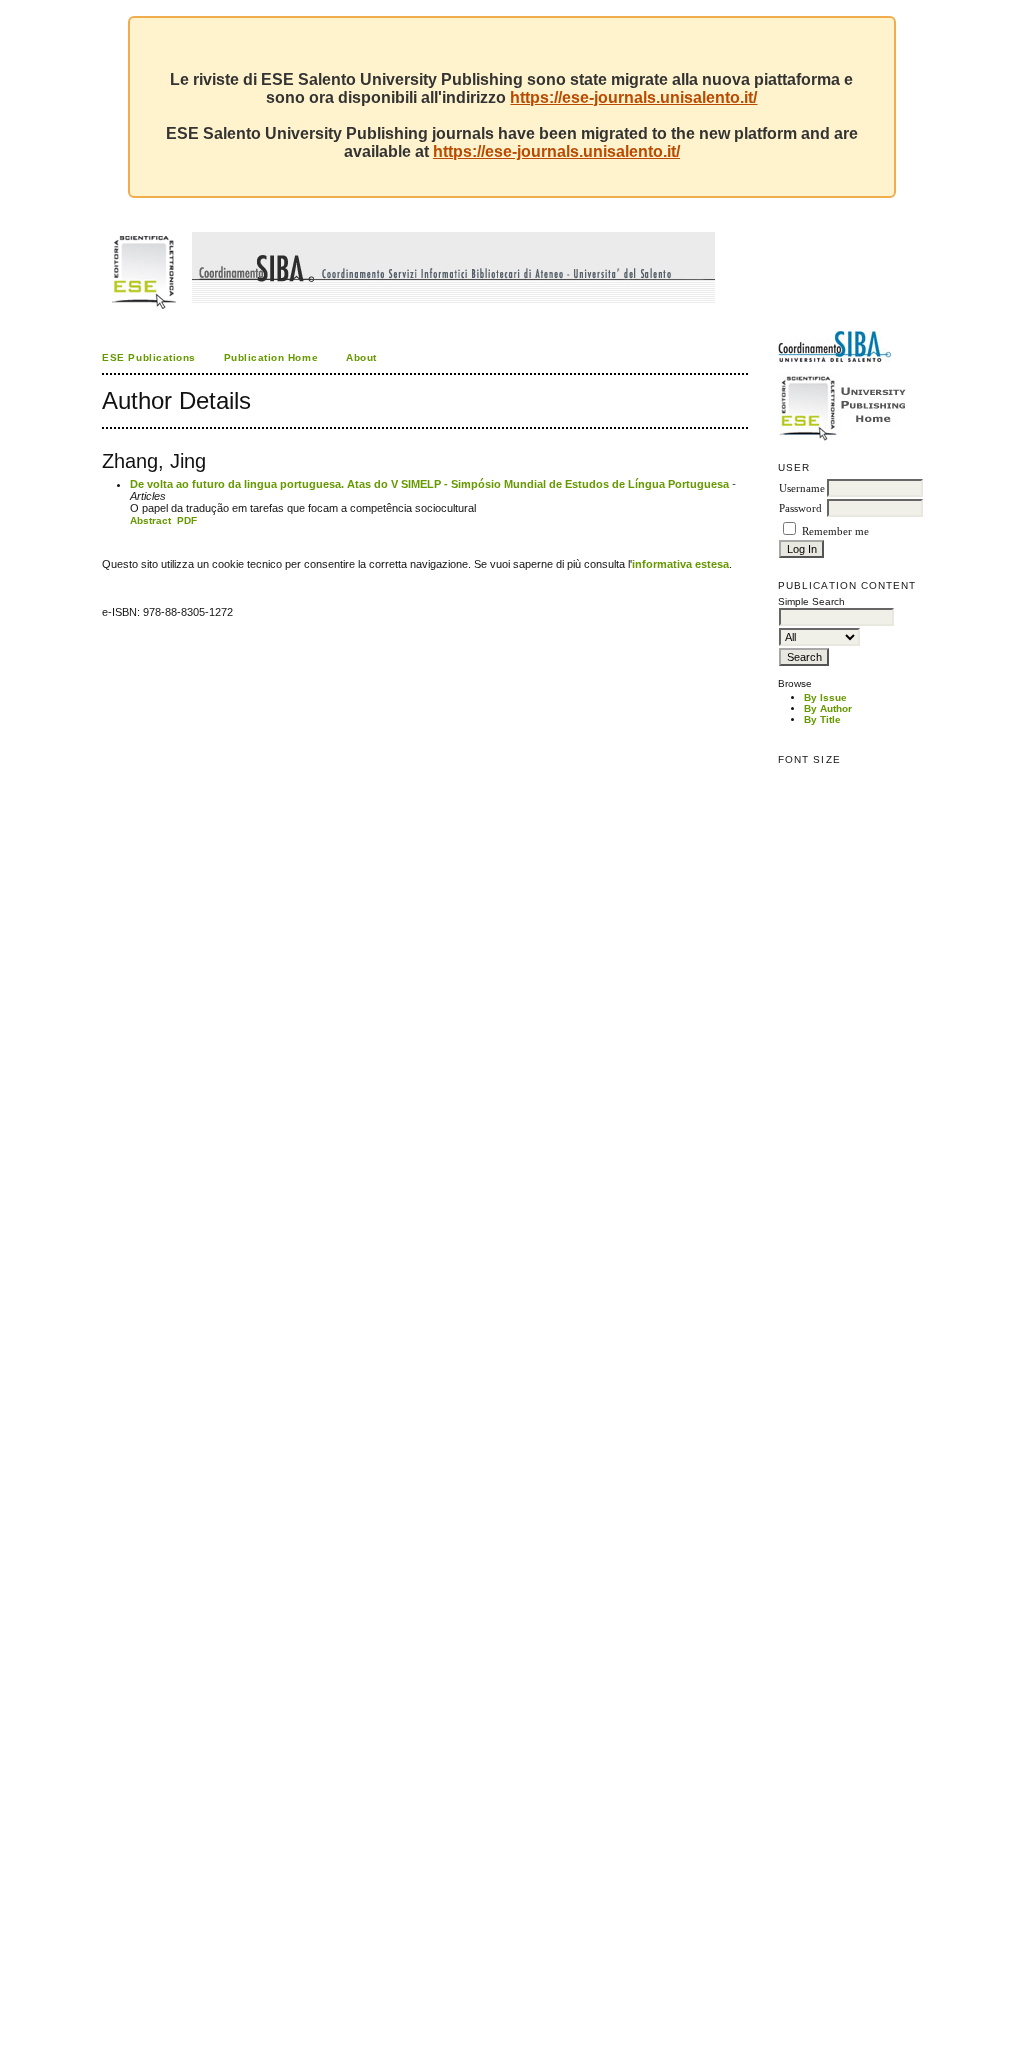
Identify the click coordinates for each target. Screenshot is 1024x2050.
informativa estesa (680, 564)
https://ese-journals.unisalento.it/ (633, 97)
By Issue (825, 697)
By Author (828, 708)
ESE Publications (148, 357)
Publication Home (271, 357)
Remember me (835, 531)
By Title (822, 719)
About (361, 357)
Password (800, 508)
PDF (187, 520)
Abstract (150, 520)
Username (802, 488)
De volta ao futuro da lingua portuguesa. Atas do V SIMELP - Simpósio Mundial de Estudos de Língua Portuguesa (429, 484)
